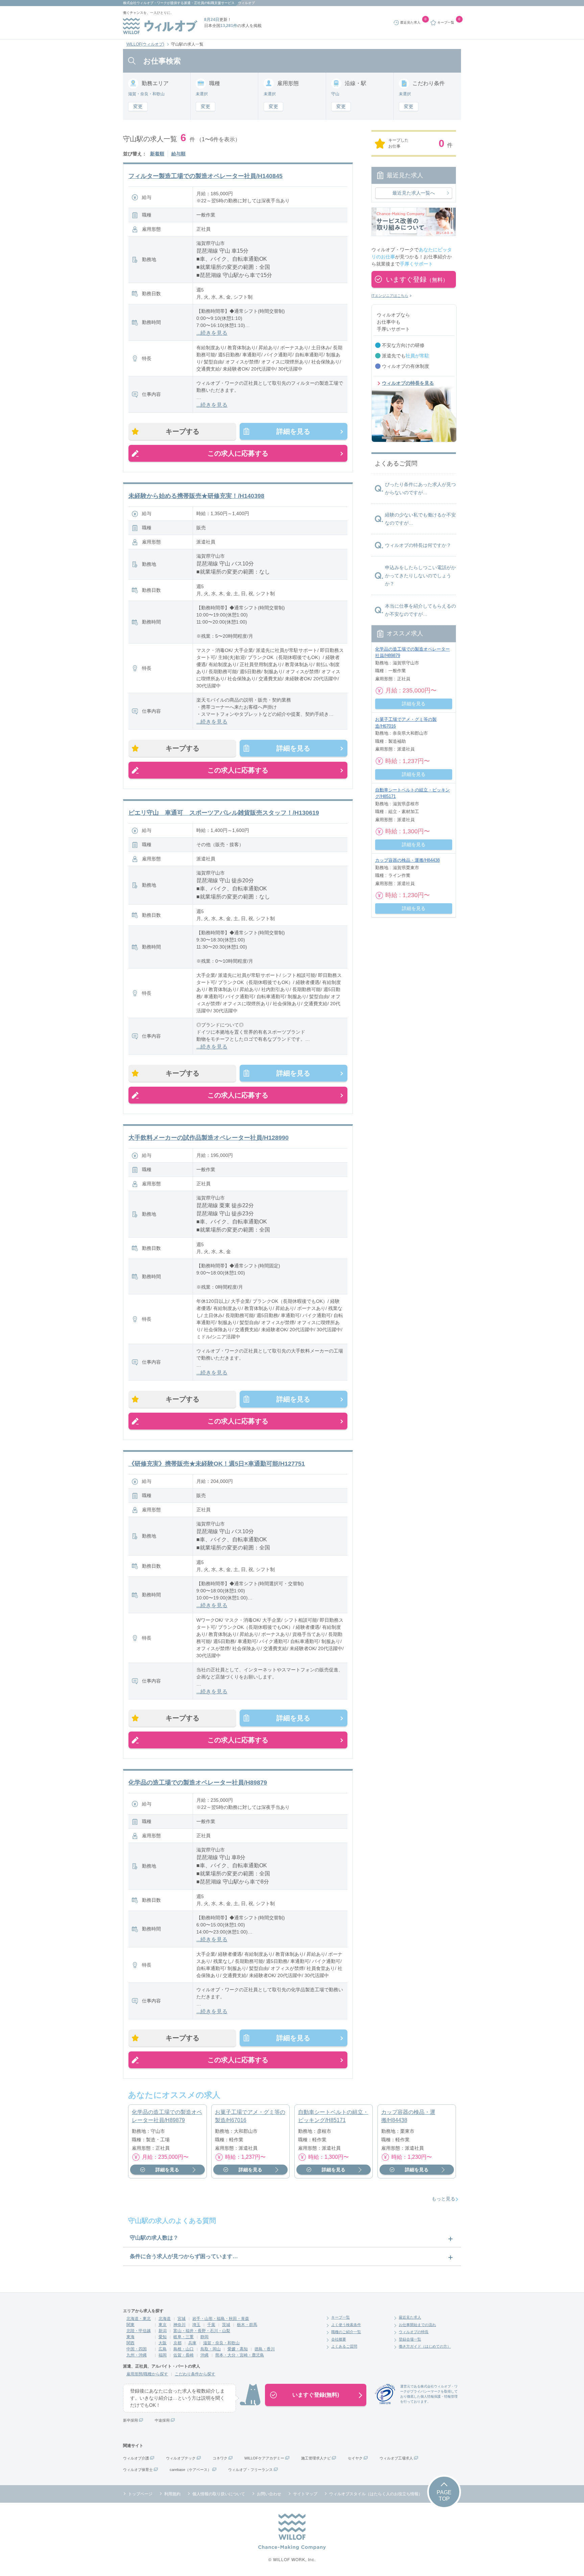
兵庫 (192, 2343)
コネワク (220, 2458)
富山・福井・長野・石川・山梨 (202, 2331)
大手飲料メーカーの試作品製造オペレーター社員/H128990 (209, 1138)
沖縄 (204, 2355)
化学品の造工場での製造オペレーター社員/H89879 (198, 1783)
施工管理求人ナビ (316, 2458)
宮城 (181, 2319)
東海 (130, 2337)
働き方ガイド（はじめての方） (425, 2346)
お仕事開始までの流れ (417, 2325)
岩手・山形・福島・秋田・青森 (221, 2319)
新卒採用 (130, 2420)
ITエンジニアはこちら (390, 296)
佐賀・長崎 (184, 2355)
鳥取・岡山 (211, 2349)
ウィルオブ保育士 (138, 2470)
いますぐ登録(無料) (316, 2395)
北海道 (165, 2319)
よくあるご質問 (344, 2346)
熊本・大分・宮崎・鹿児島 (240, 2355)
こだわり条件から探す (195, 2374)
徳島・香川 (265, 2349)
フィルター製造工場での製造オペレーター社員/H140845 (205, 176)
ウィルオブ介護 (136, 2458)
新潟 (163, 2331)
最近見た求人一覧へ (414, 193)
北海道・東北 (139, 2319)
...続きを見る (212, 333)
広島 (163, 2349)
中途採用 (162, 2420)
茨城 (226, 2325)
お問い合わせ (269, 2494)
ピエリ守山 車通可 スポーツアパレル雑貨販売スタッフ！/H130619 (224, 813)
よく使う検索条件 (346, 2325)
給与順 (178, 154)
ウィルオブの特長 (414, 2332)
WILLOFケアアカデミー (264, 2458)
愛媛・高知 (238, 2349)
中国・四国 (137, 2349)
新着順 (157, 154)
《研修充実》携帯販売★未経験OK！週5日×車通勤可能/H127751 (217, 1464)
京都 (177, 2343)
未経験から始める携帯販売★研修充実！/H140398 (196, 496)
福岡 (163, 2355)
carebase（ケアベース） (190, 2470)
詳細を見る (293, 431)
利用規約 (172, 2494)
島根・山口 (184, 2349)
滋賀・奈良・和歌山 (221, 2343)
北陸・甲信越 (139, 2331)
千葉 (211, 2325)
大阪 (163, 2343)
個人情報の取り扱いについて (219, 2494)
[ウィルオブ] (160, 26)
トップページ (140, 2494)
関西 (130, 2343)
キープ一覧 (340, 2317)
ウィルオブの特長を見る (408, 383)
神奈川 (179, 2325)
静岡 (204, 2337)
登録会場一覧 (410, 2339)
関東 (130, 2325)
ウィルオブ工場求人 (396, 2458)
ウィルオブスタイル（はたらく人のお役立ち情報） (376, 2494)
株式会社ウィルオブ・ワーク (145, 3)
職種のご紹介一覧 (346, 2332)
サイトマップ (305, 2494)
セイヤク (355, 2458)
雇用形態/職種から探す (147, 2374)
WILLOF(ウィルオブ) (145, 44)
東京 (163, 2325)
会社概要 (339, 2339)
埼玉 (196, 2325)
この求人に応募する (238, 453)
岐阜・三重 (184, 2337)
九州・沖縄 (137, 2355)
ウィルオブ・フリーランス (250, 2470)
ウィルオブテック (181, 2458)
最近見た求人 (410, 2317)
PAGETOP (444, 2496)
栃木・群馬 (247, 2325)
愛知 (163, 2337)
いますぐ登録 (417, 279)
